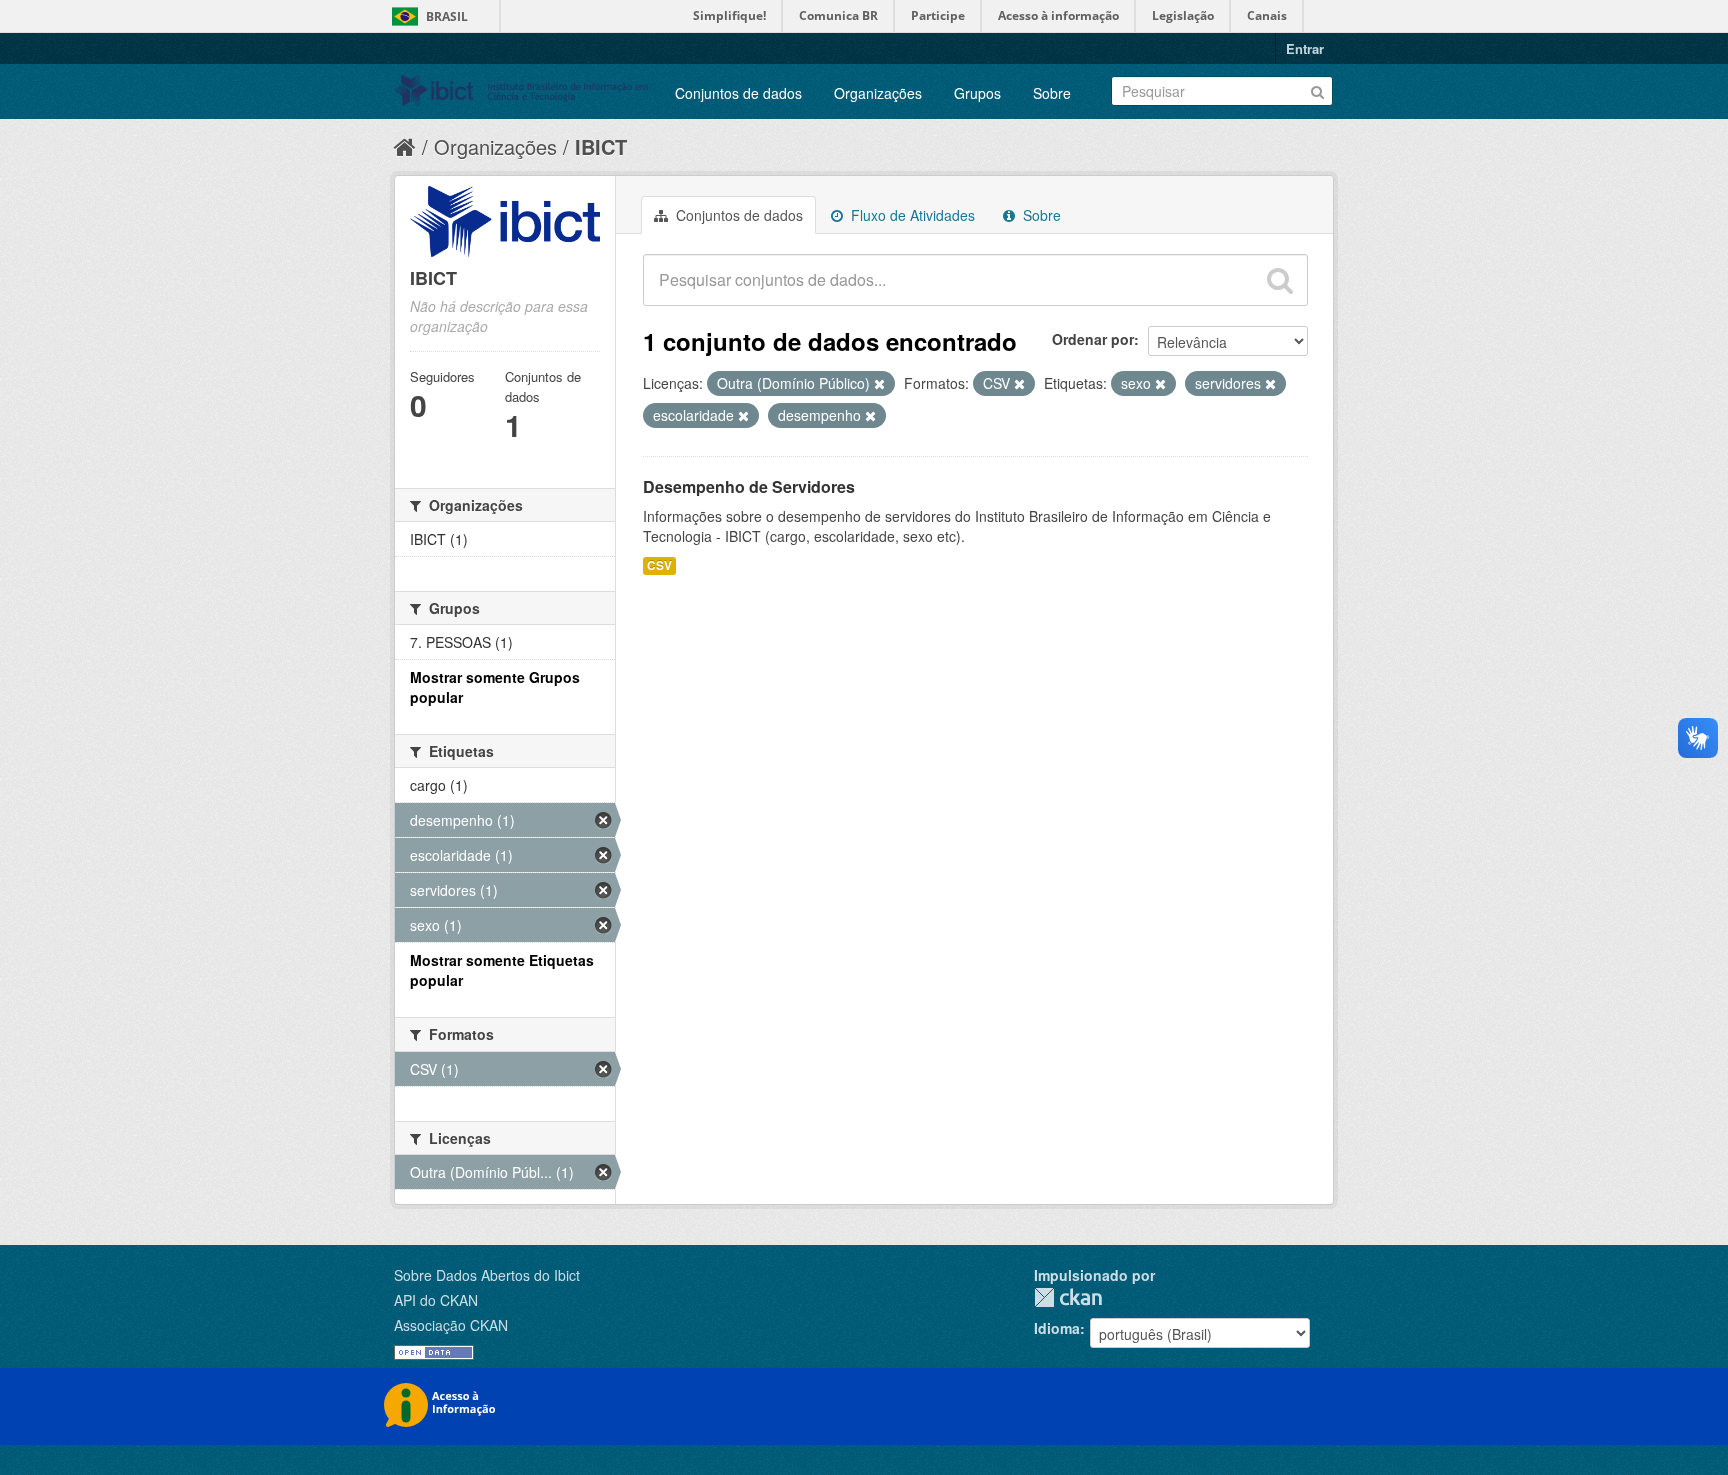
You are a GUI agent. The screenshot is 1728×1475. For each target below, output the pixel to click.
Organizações (878, 93)
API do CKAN (436, 1300)
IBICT (601, 146)
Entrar (1305, 48)
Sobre (1052, 93)
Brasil (447, 16)
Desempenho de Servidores (749, 486)
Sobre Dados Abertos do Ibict (487, 1275)
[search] (1280, 280)
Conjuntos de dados (738, 93)
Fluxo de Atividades (911, 215)
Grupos (977, 93)
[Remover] (879, 384)
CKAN (1068, 1297)
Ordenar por (1093, 339)
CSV (659, 565)
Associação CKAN (451, 1325)
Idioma (1057, 1328)
